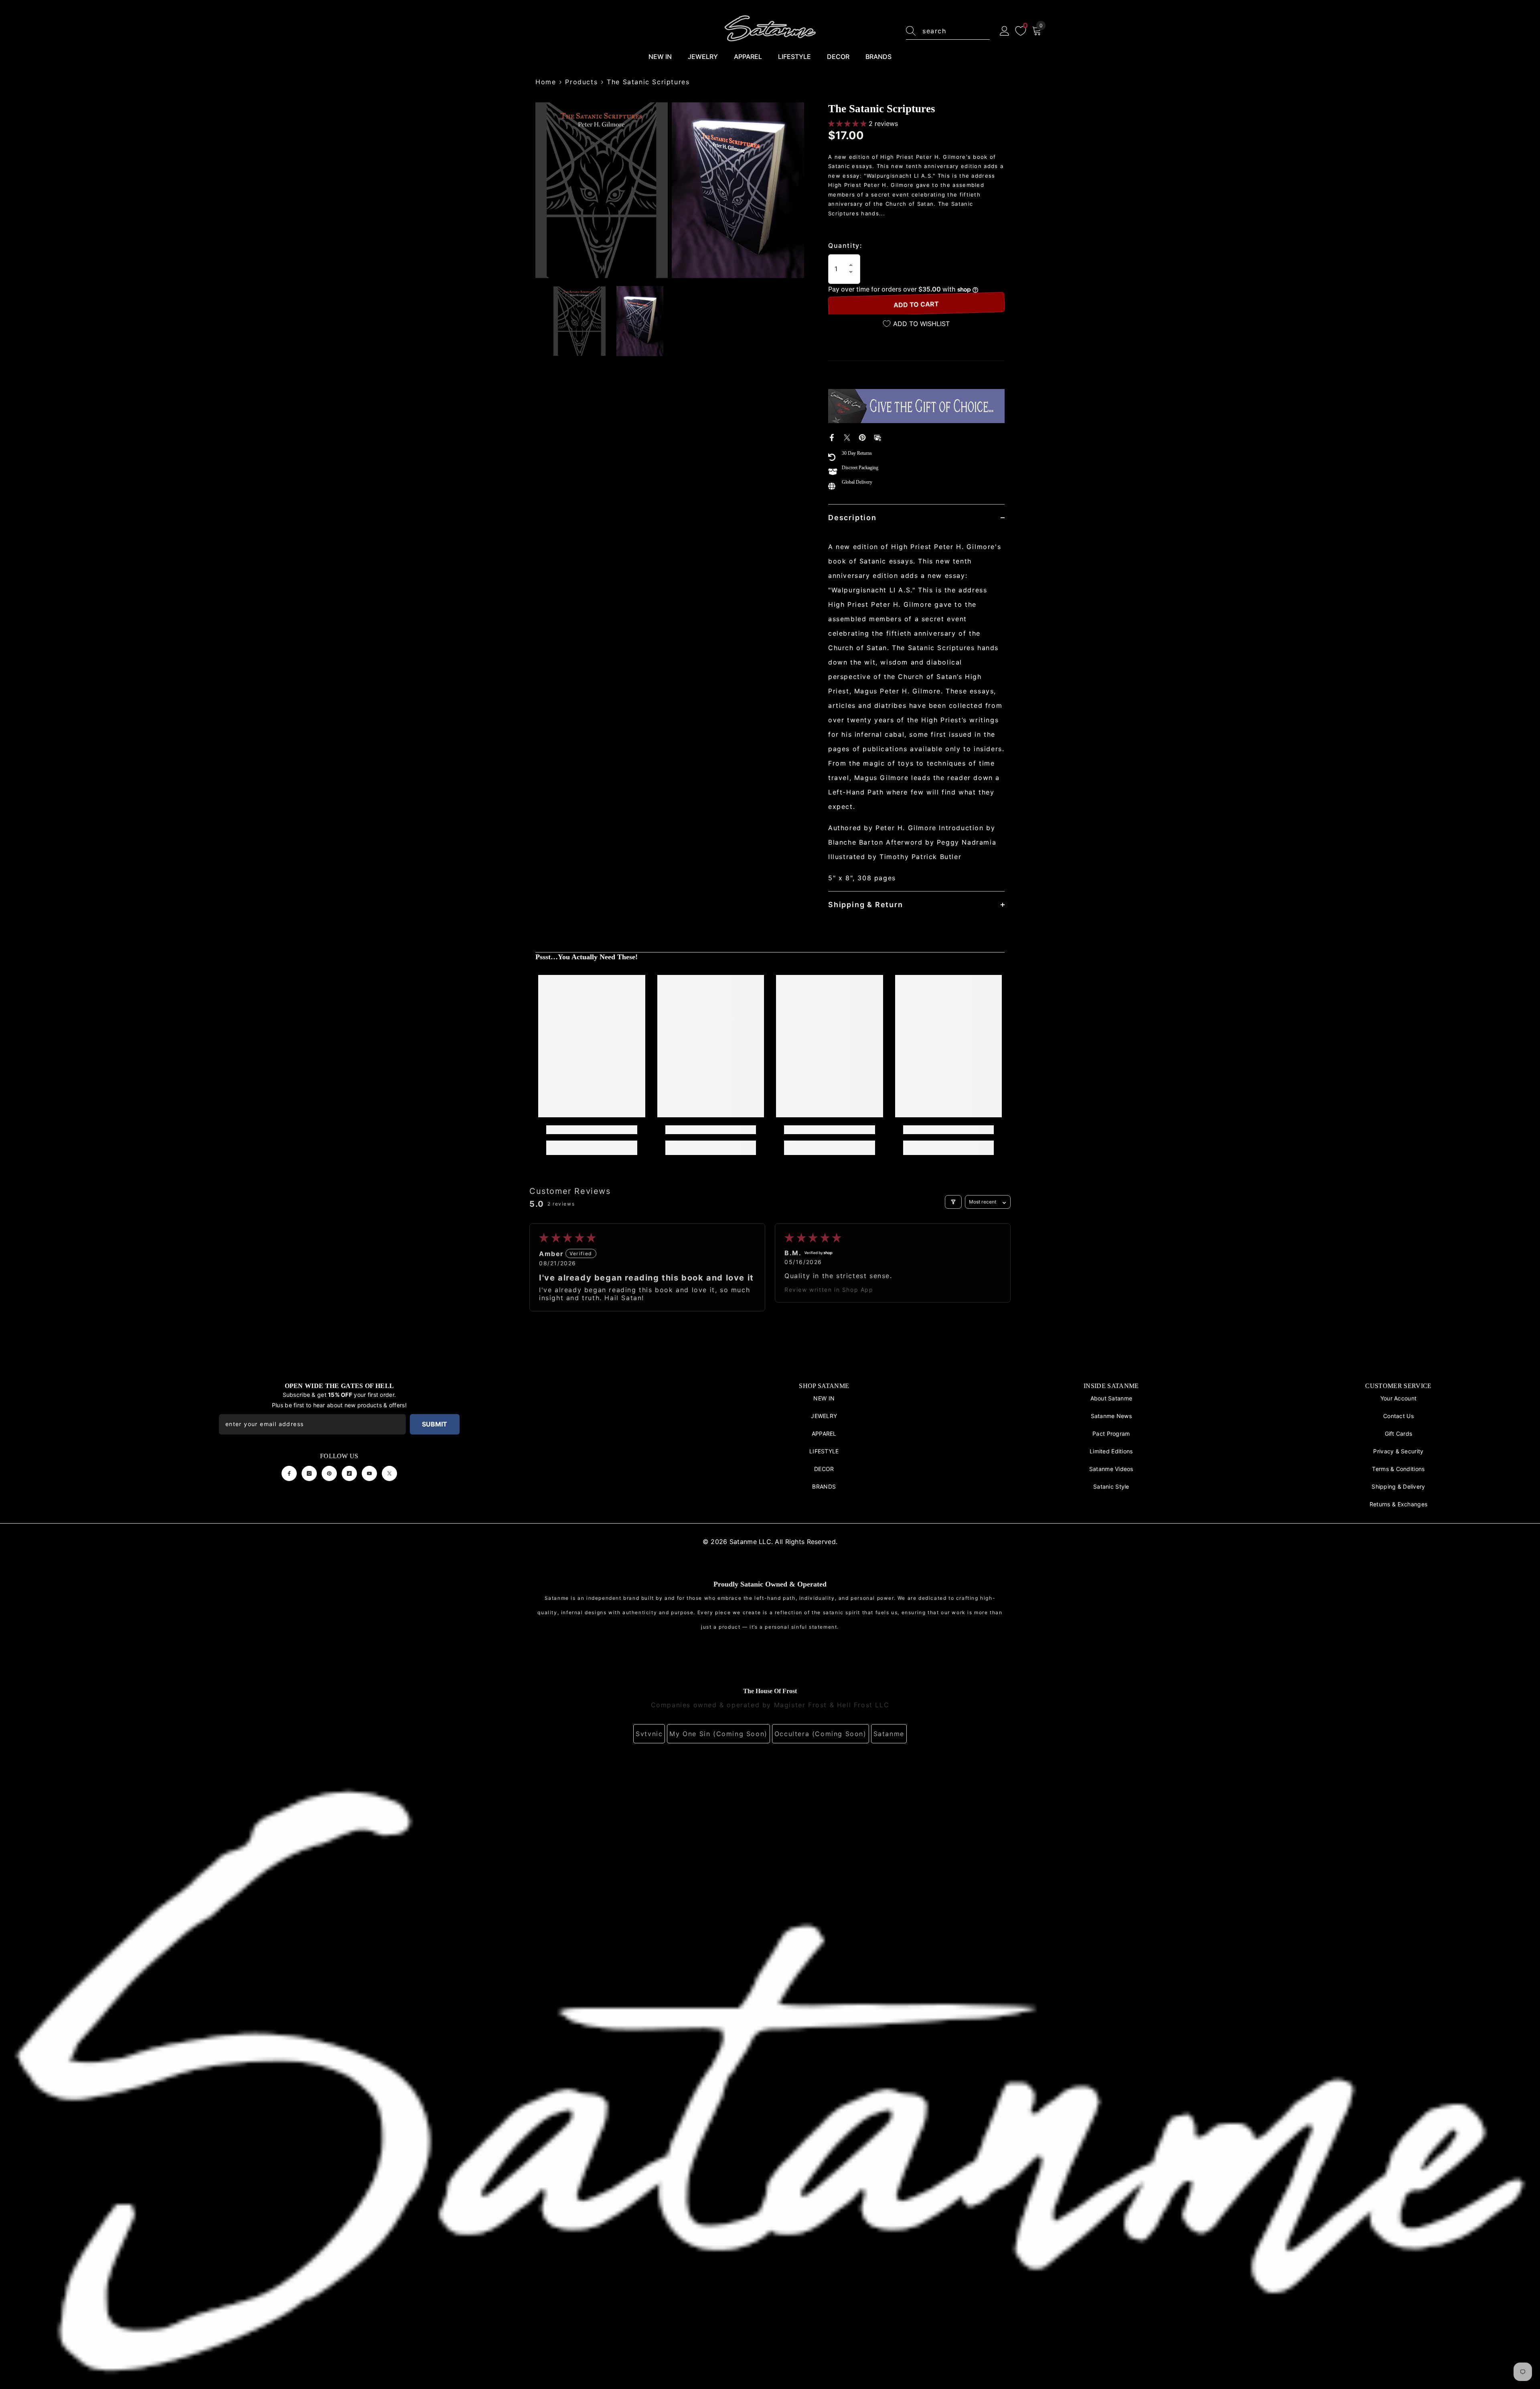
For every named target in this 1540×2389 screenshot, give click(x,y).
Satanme (889, 1734)
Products (581, 82)
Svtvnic (649, 1734)
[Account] (1005, 31)
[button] (848, 124)
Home (546, 82)
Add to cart (916, 305)
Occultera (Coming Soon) (821, 1734)
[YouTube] (369, 1473)
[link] (592, 1130)
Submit (435, 1424)
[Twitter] (847, 437)
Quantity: (845, 245)
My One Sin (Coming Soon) (718, 1734)
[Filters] (953, 1202)
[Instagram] (309, 1473)
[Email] (877, 437)
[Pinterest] (862, 437)
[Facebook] (832, 437)
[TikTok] (349, 1473)
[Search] (948, 31)
